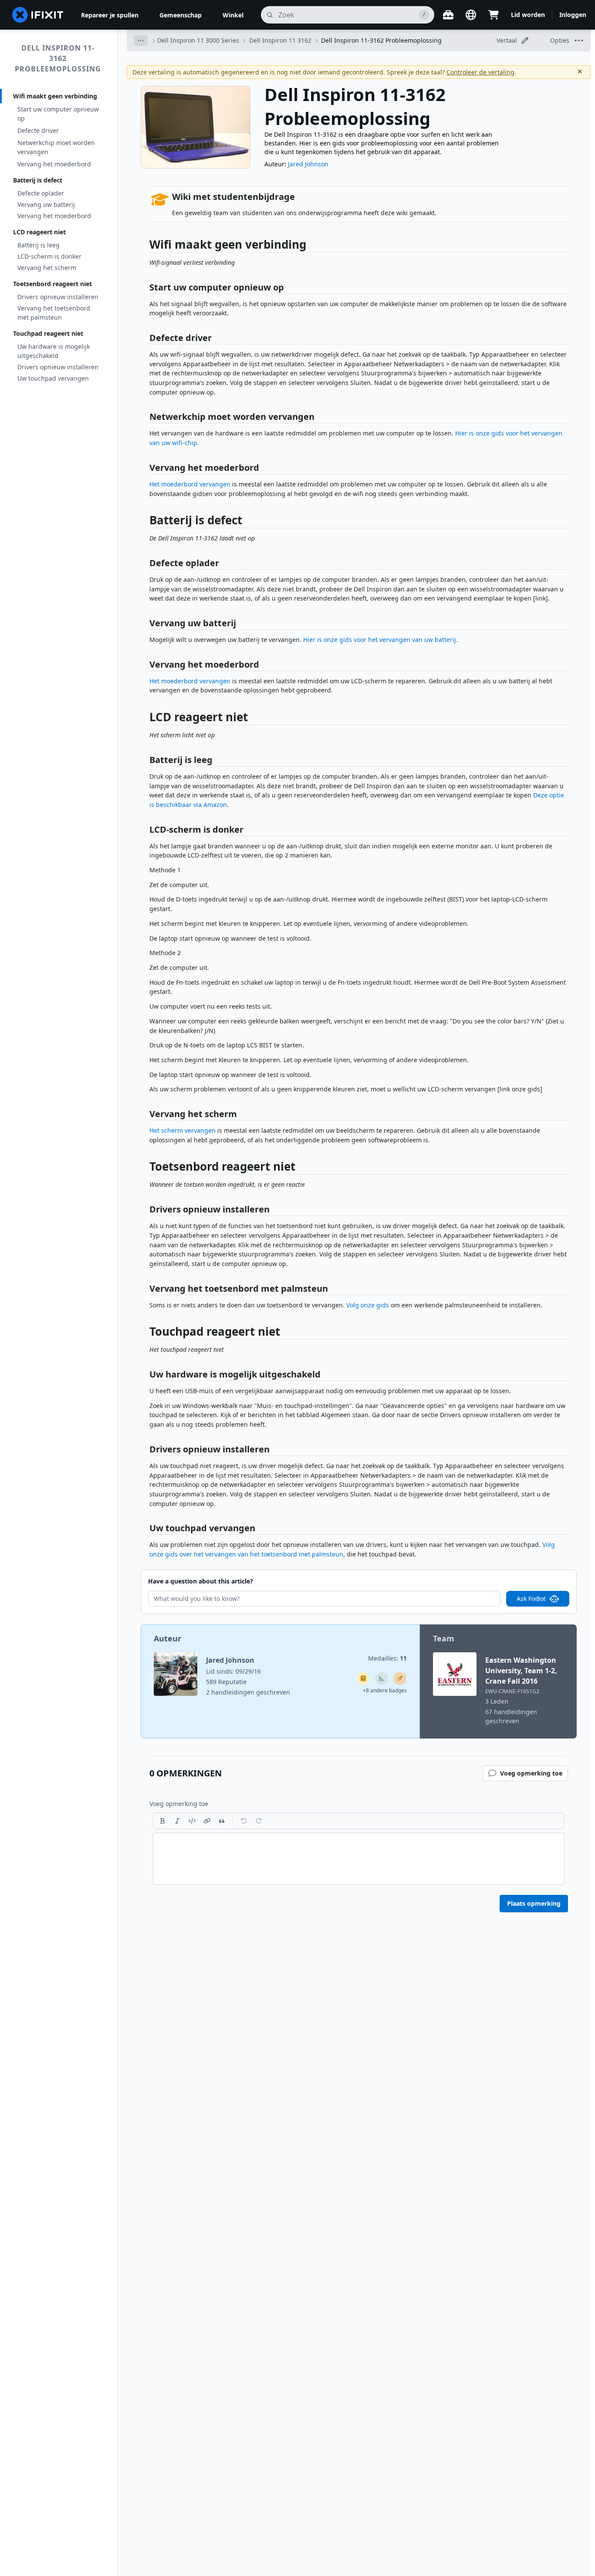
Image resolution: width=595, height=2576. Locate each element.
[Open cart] (494, 15)
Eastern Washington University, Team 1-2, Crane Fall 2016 (521, 1671)
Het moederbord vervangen (190, 484)
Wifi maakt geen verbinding (55, 96)
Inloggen (573, 15)
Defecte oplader (41, 193)
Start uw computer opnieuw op (58, 114)
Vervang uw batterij (46, 204)
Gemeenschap (181, 15)
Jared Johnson (308, 164)
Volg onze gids (368, 1305)
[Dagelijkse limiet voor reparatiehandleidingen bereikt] (363, 1678)
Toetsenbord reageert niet (52, 284)
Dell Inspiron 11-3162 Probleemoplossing (58, 58)
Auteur (167, 1638)
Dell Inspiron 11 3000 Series (198, 40)
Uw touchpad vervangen (53, 378)
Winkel (233, 15)
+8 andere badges (385, 1690)
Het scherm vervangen (183, 1130)
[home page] (38, 15)
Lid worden (528, 15)
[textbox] (359, 1859)
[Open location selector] (471, 15)
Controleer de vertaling (480, 72)
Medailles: (387, 1658)
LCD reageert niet (39, 232)
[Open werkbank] (448, 15)
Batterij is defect (38, 180)
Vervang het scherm (47, 268)
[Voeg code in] (192, 1821)
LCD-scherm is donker (49, 256)
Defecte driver (38, 130)
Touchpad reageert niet (48, 333)
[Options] (141, 41)
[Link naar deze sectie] (145, 246)
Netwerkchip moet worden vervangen (56, 147)
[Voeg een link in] (207, 1821)
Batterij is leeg (39, 245)
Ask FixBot (531, 1599)
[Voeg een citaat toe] (222, 1821)
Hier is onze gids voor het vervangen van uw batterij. (380, 640)
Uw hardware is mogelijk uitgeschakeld (54, 351)
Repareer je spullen (110, 15)
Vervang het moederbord (54, 164)
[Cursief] (177, 1821)
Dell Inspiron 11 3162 (280, 40)
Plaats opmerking (534, 1903)
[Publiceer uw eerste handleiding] (400, 1678)
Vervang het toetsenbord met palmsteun (54, 313)
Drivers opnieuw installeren (58, 297)
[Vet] (162, 1821)
